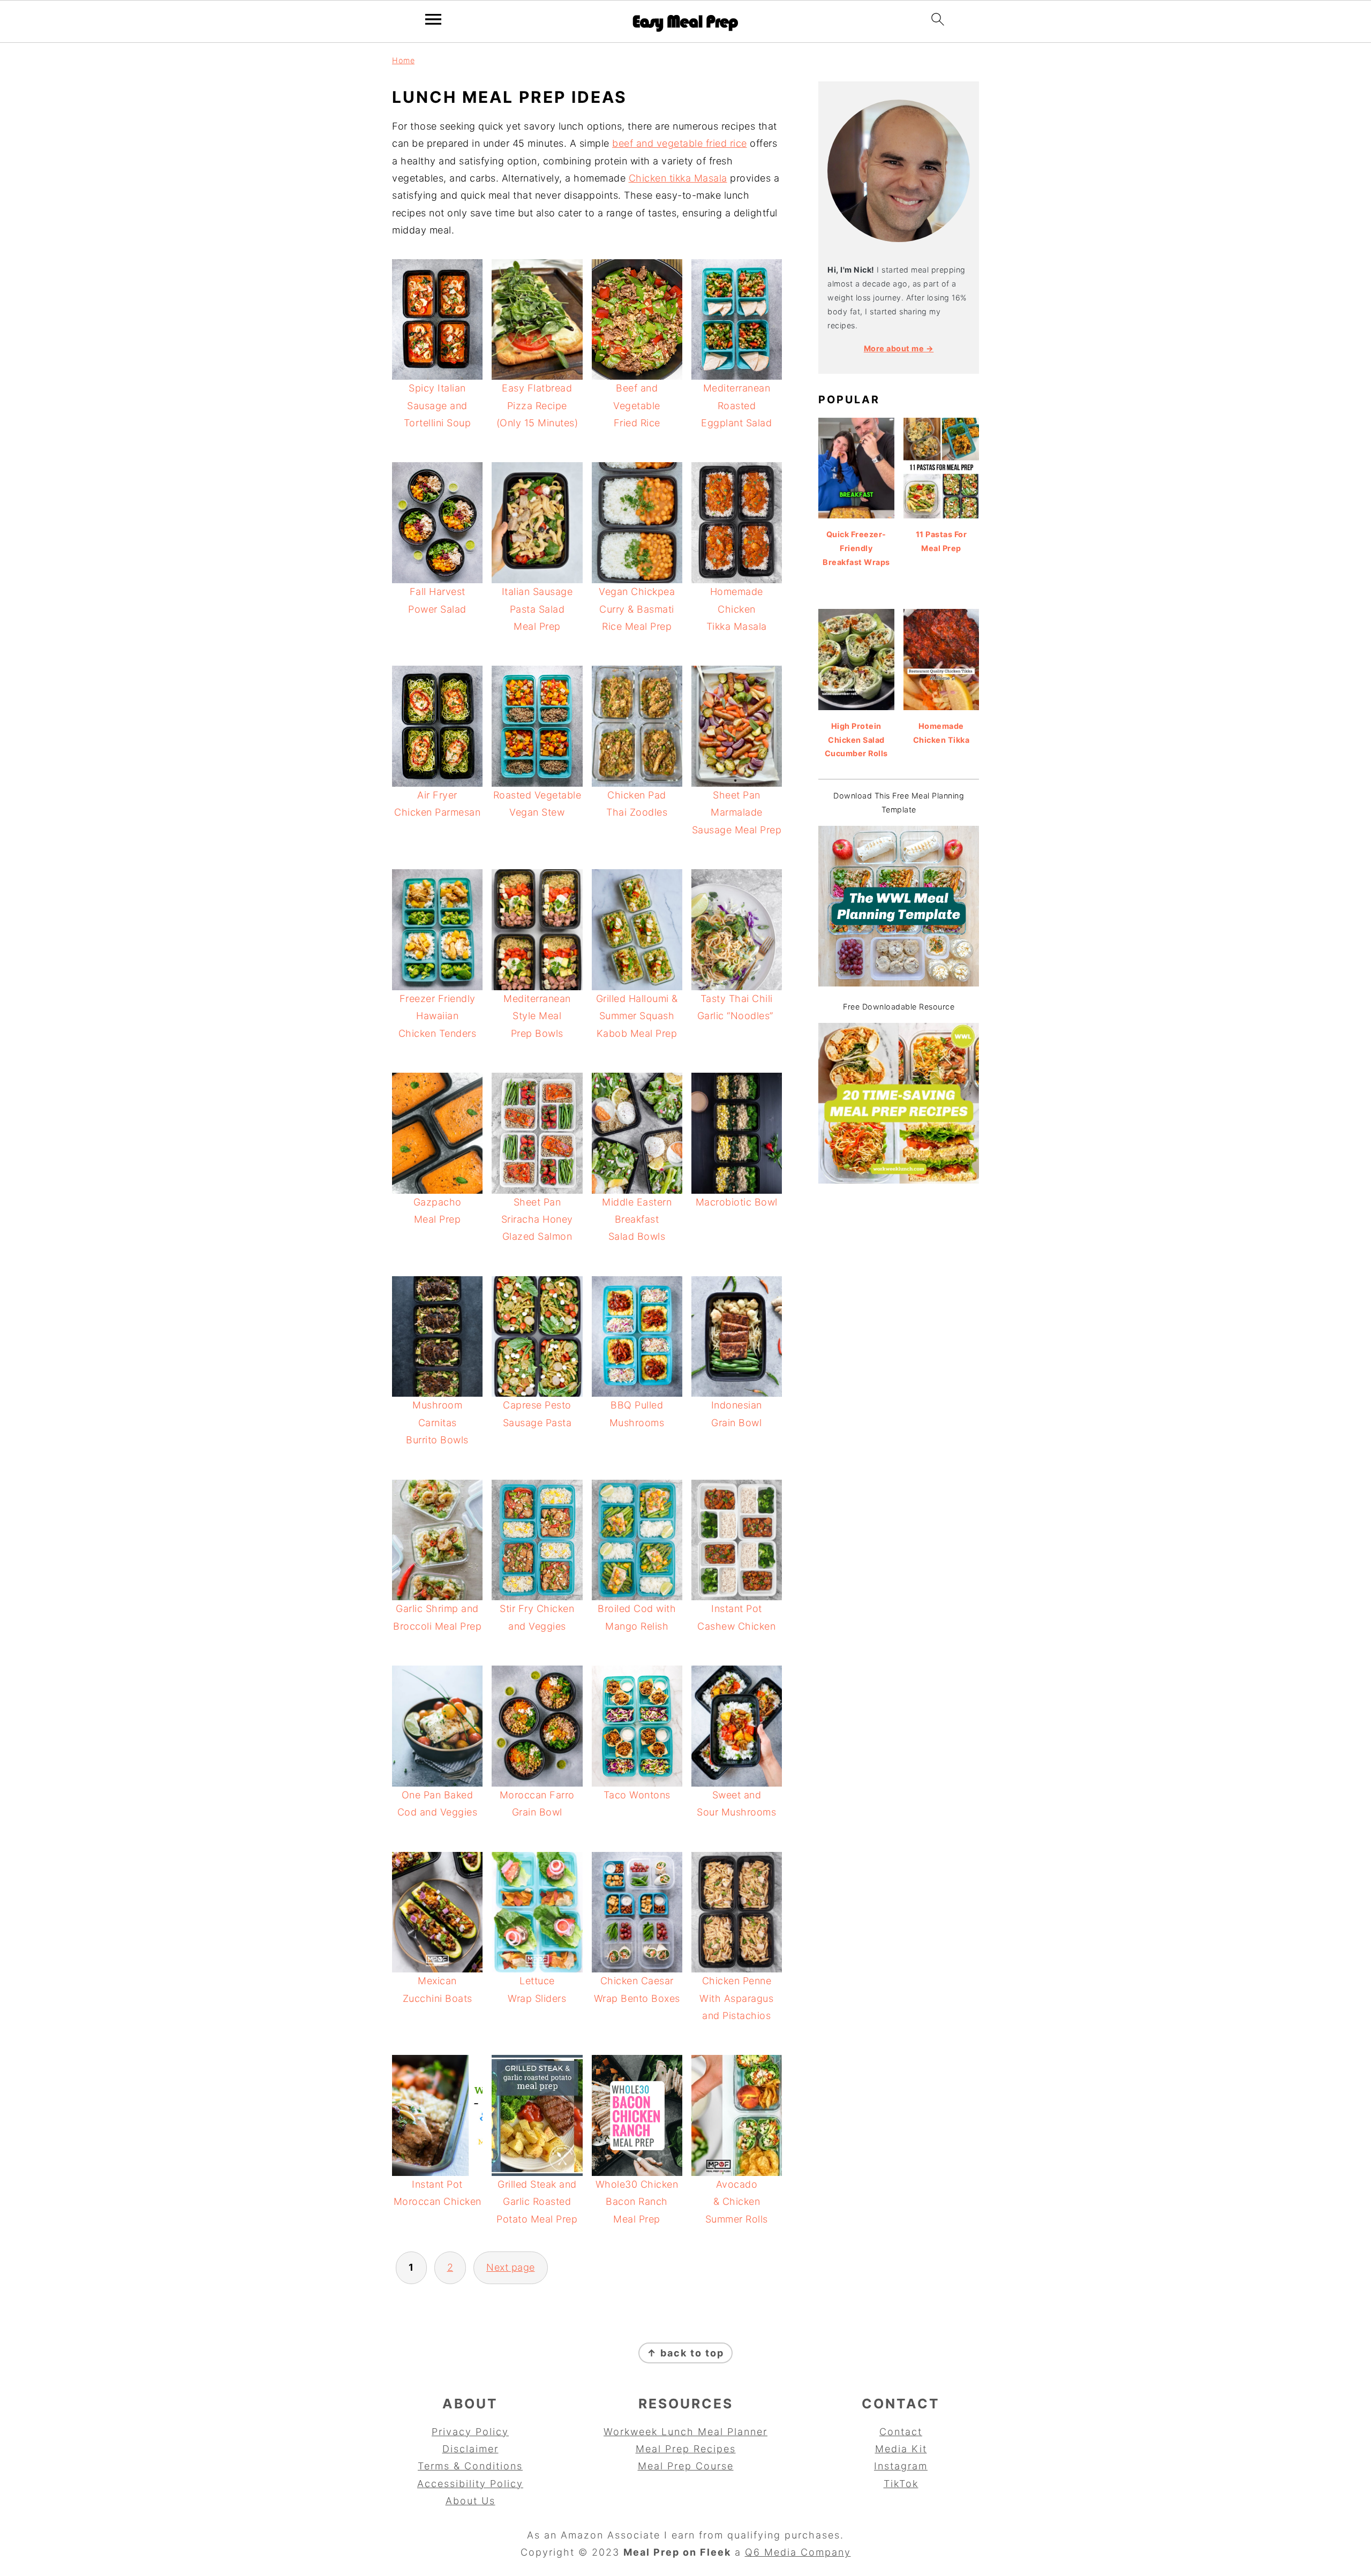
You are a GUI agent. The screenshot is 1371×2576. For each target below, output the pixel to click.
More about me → (899, 348)
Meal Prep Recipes (686, 2449)
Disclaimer (470, 2449)
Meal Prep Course (686, 2466)
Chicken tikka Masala (678, 178)
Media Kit (901, 2449)
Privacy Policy (470, 2432)
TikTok (901, 2484)
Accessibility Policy (470, 2484)
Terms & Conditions (470, 2466)
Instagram (901, 2466)
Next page (511, 2267)
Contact (901, 2432)
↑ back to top (685, 2353)
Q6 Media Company (798, 2552)
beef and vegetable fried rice (680, 143)
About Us (470, 2501)
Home (403, 60)
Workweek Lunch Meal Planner (685, 2432)
